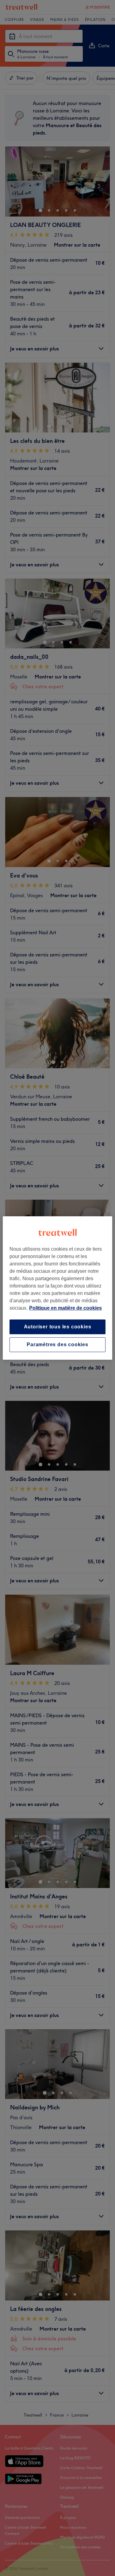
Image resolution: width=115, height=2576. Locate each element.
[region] (57, 1288)
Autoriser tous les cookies (58, 1327)
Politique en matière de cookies (65, 1308)
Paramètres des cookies (57, 1345)
